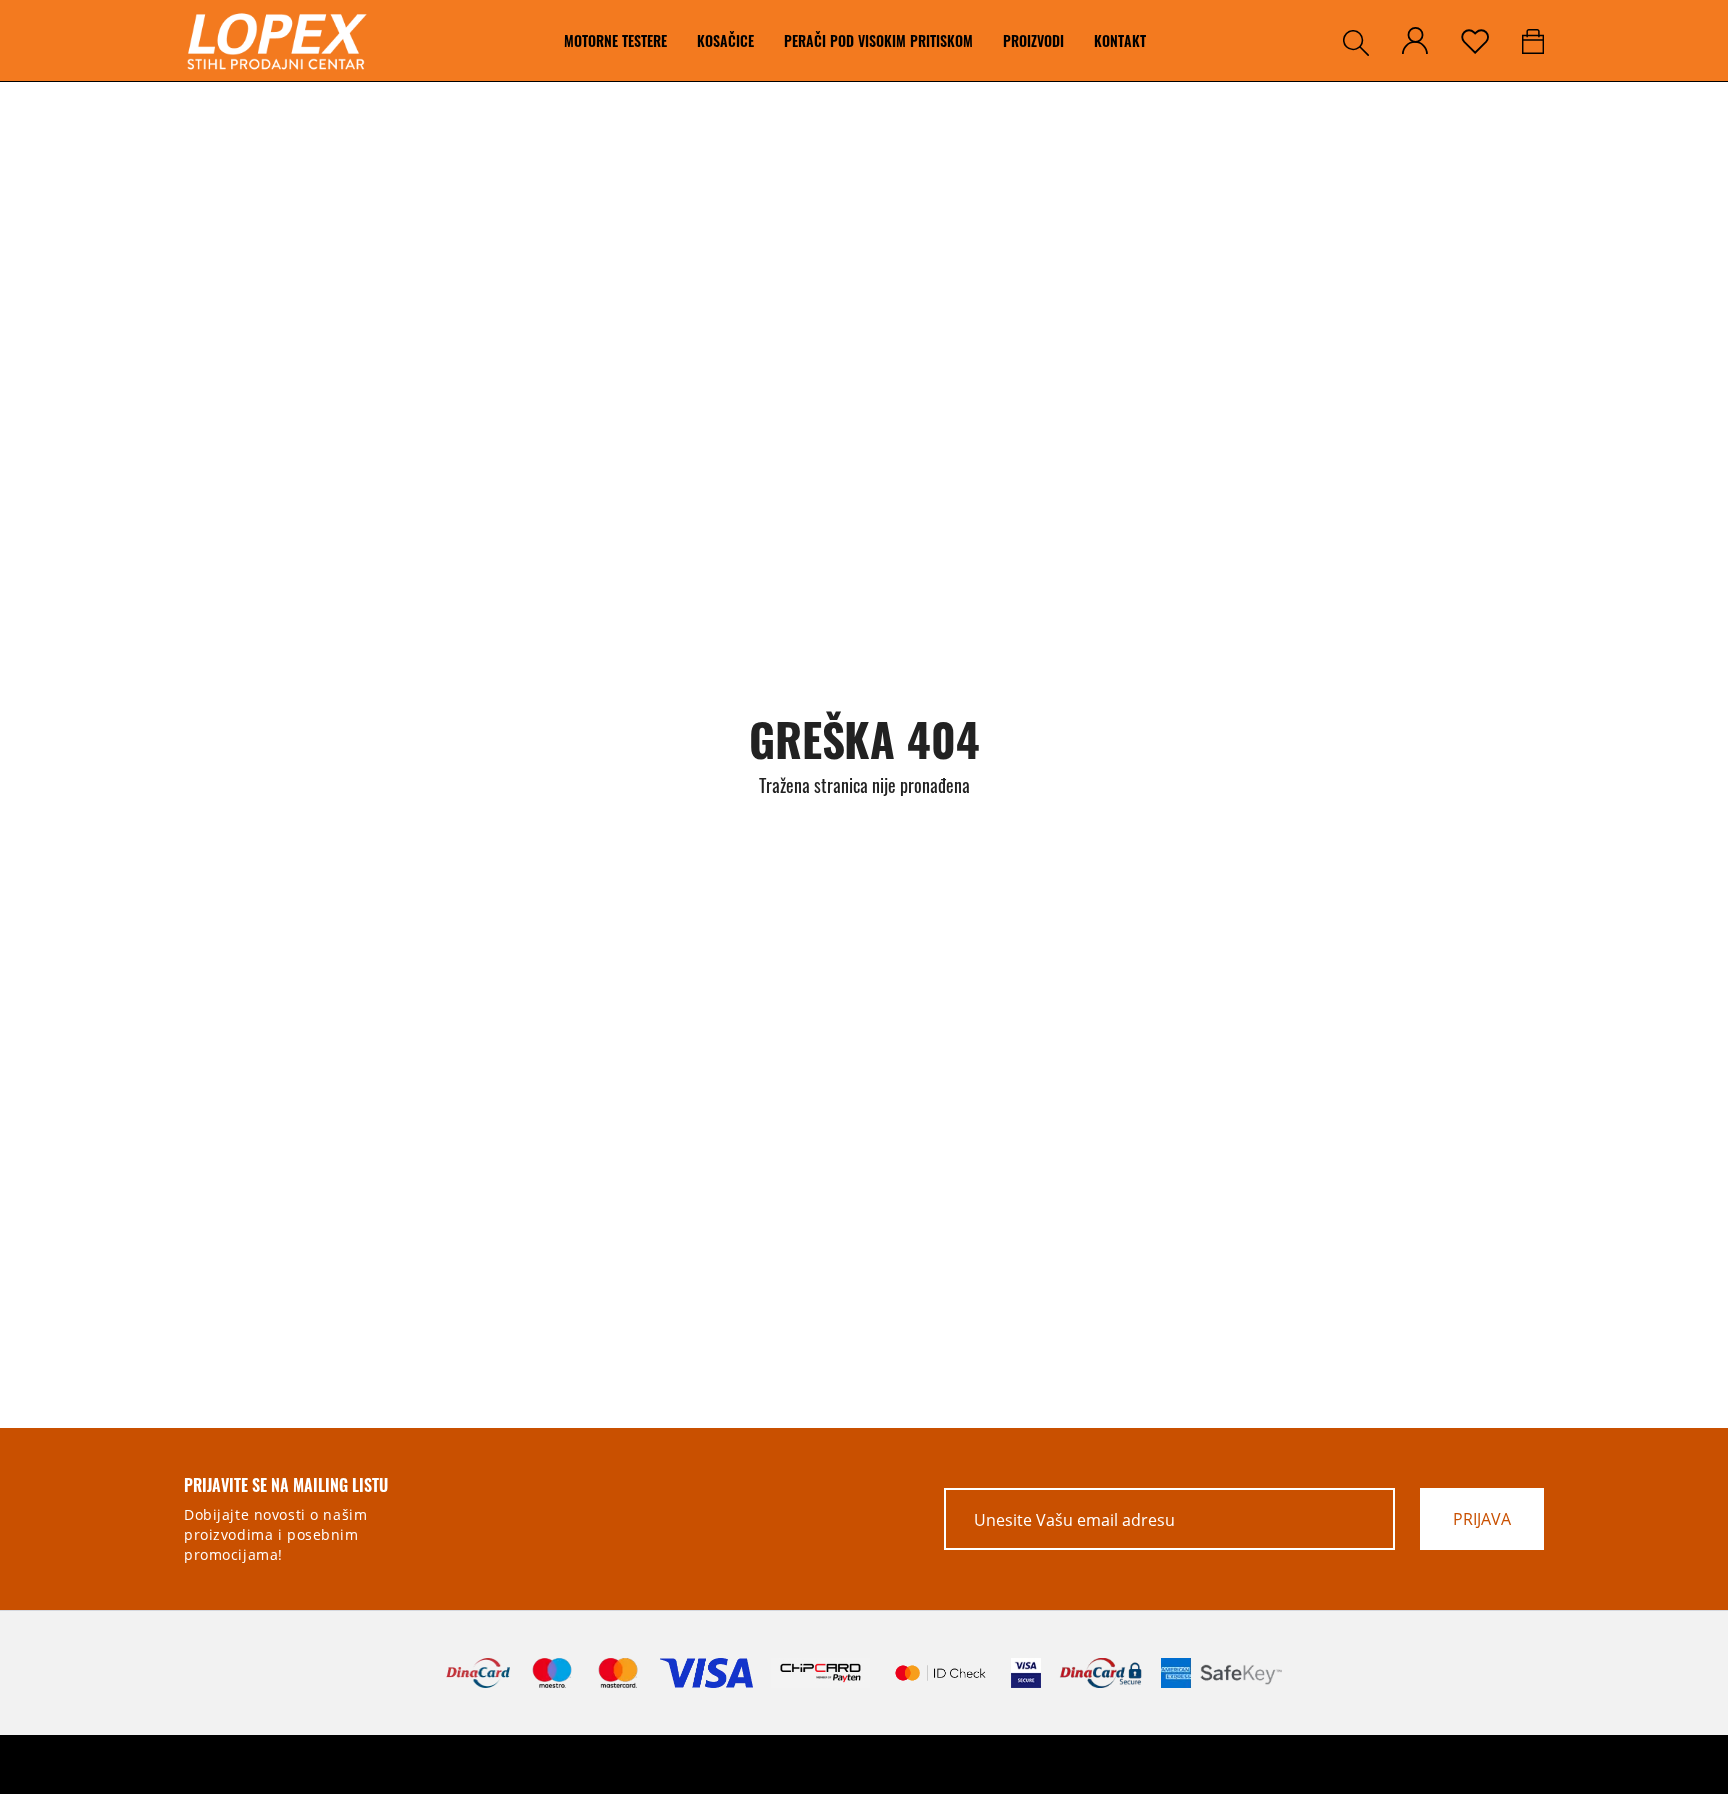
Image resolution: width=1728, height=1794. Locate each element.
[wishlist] (1475, 41)
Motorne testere (615, 40)
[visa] (1026, 1673)
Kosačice (725, 40)
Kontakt (1120, 40)
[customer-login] (1415, 40)
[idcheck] (940, 1673)
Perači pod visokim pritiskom (878, 40)
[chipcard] (820, 1673)
